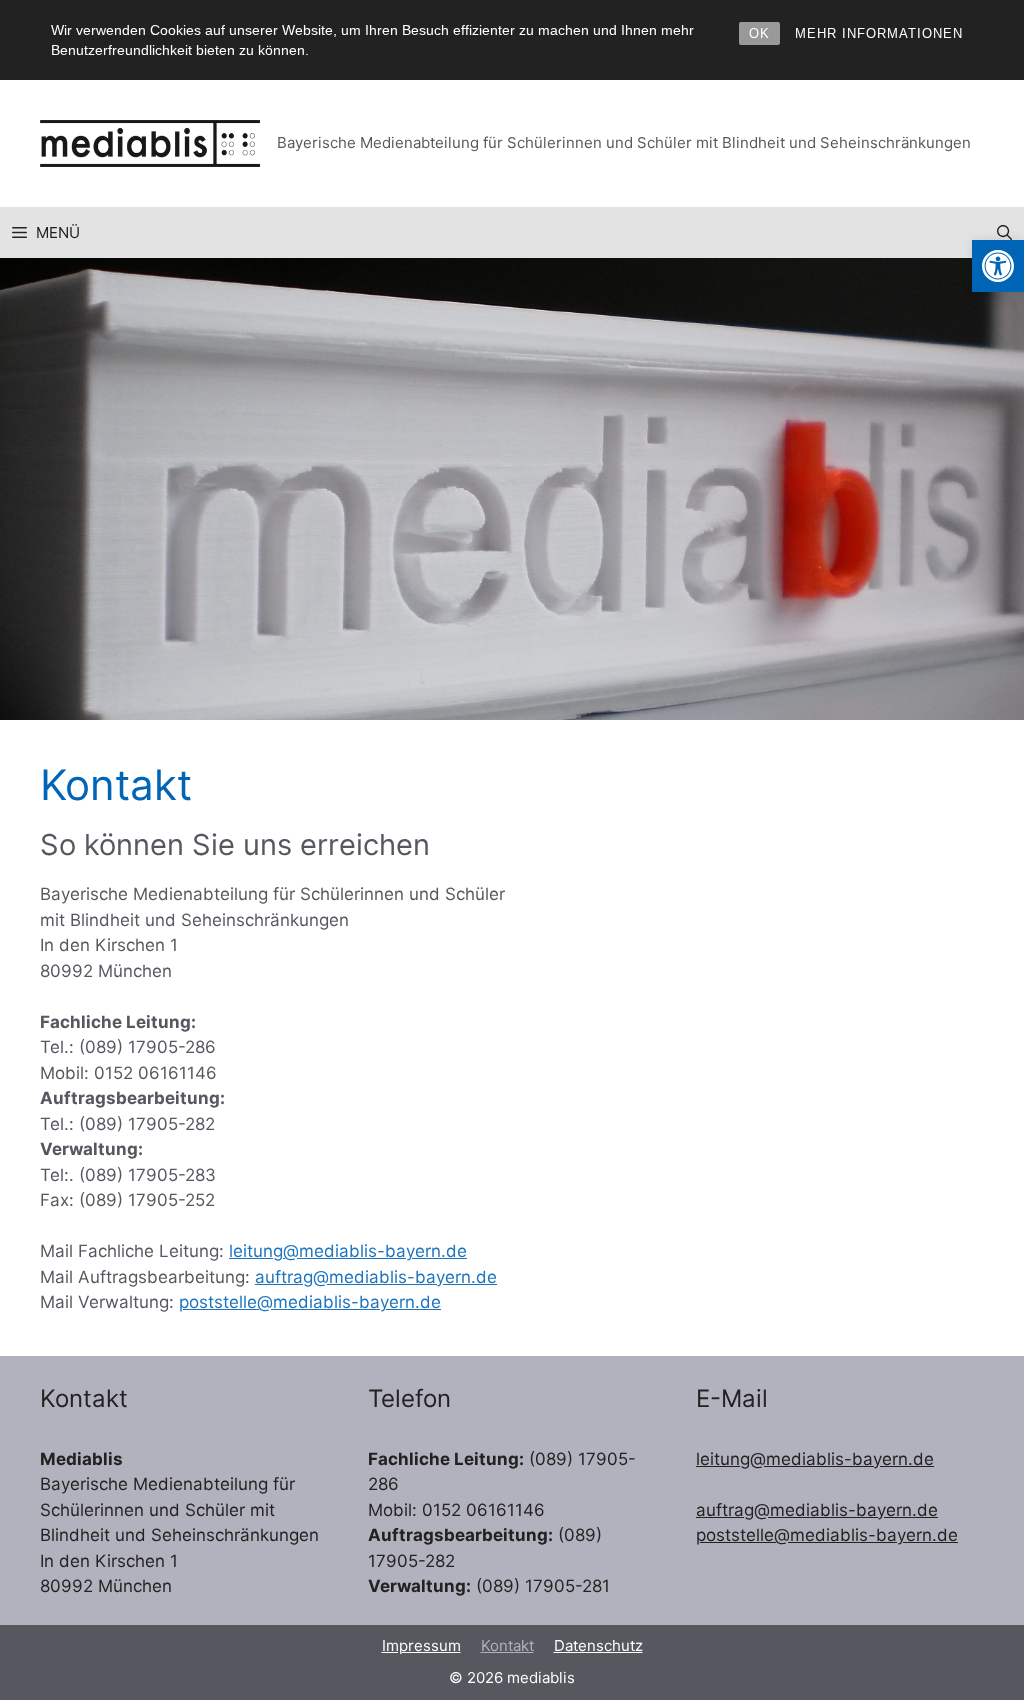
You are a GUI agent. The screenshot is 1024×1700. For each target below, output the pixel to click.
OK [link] (759, 33)
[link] (998, 266)
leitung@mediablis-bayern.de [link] (348, 1251)
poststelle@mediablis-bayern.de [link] (310, 1302)
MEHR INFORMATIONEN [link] (879, 33)
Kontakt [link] (507, 1645)
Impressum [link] (421, 1645)
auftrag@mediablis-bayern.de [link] (376, 1277)
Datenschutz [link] (598, 1645)
